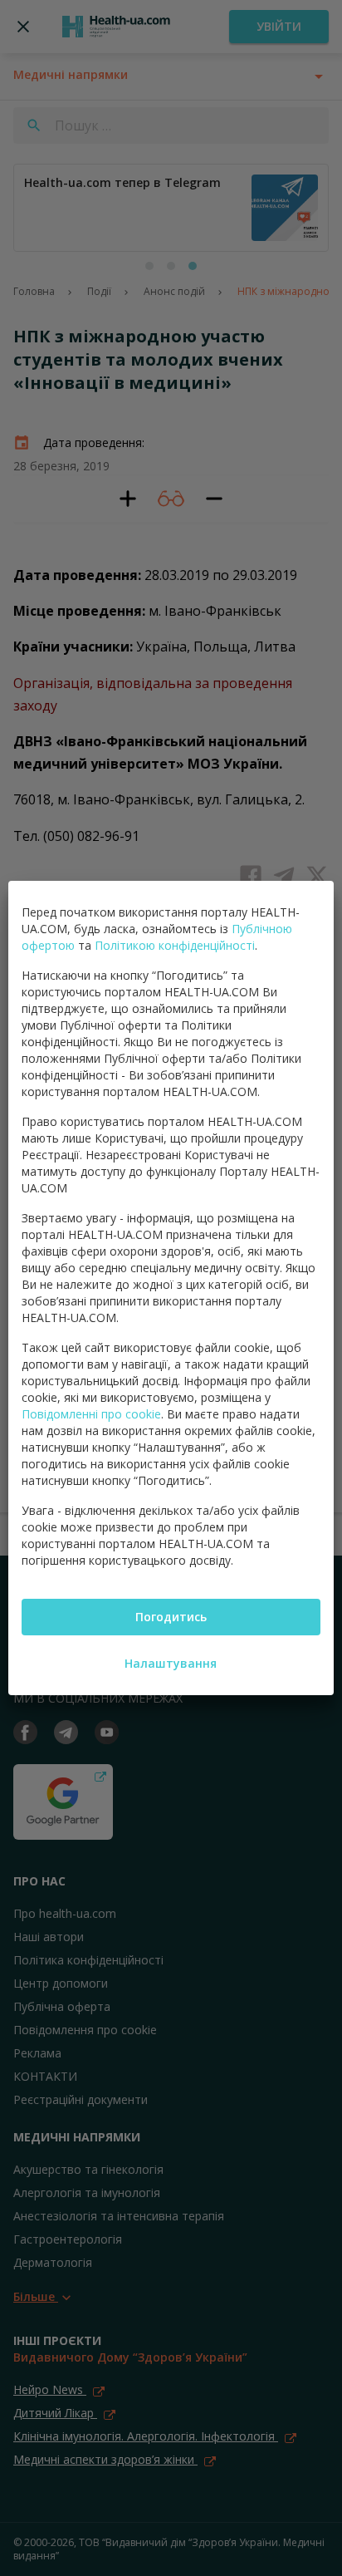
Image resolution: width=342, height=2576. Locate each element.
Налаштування (171, 1663)
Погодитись (171, 1617)
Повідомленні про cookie (91, 1414)
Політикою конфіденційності (175, 945)
